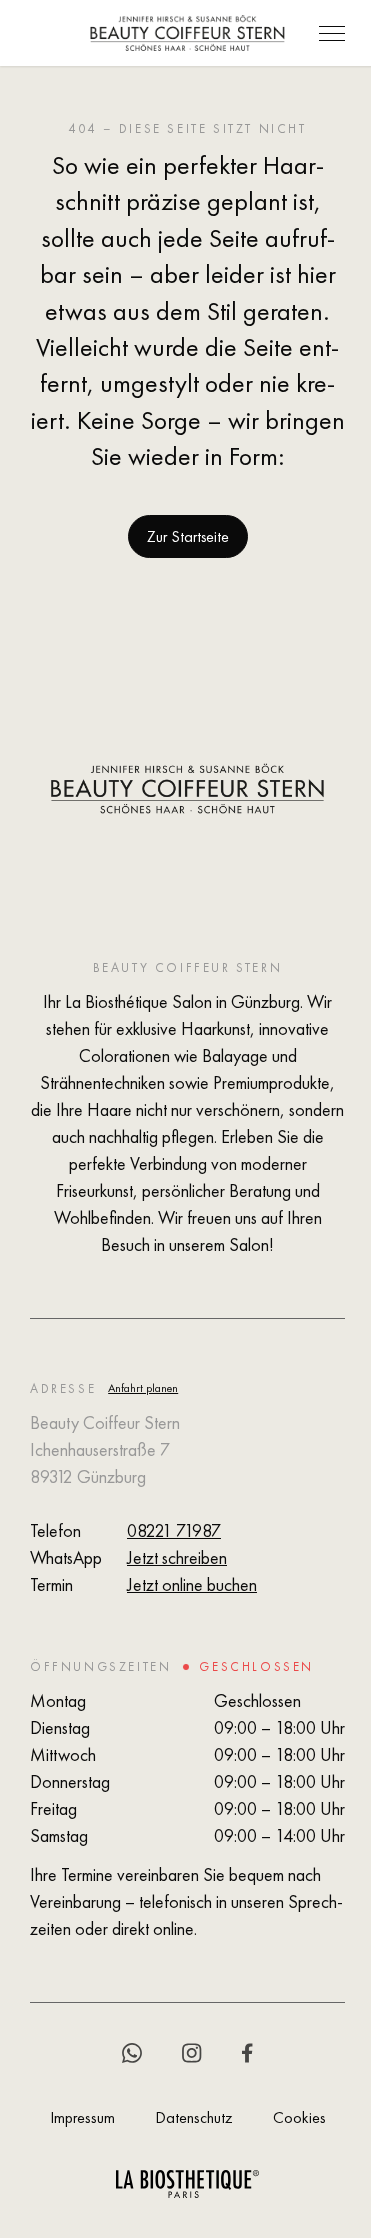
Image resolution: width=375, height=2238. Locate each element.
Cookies (299, 2117)
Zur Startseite (188, 536)
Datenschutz (194, 2117)
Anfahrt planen (143, 1388)
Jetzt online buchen (192, 1584)
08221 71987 (174, 1530)
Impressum (82, 2117)
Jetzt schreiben (177, 1557)
